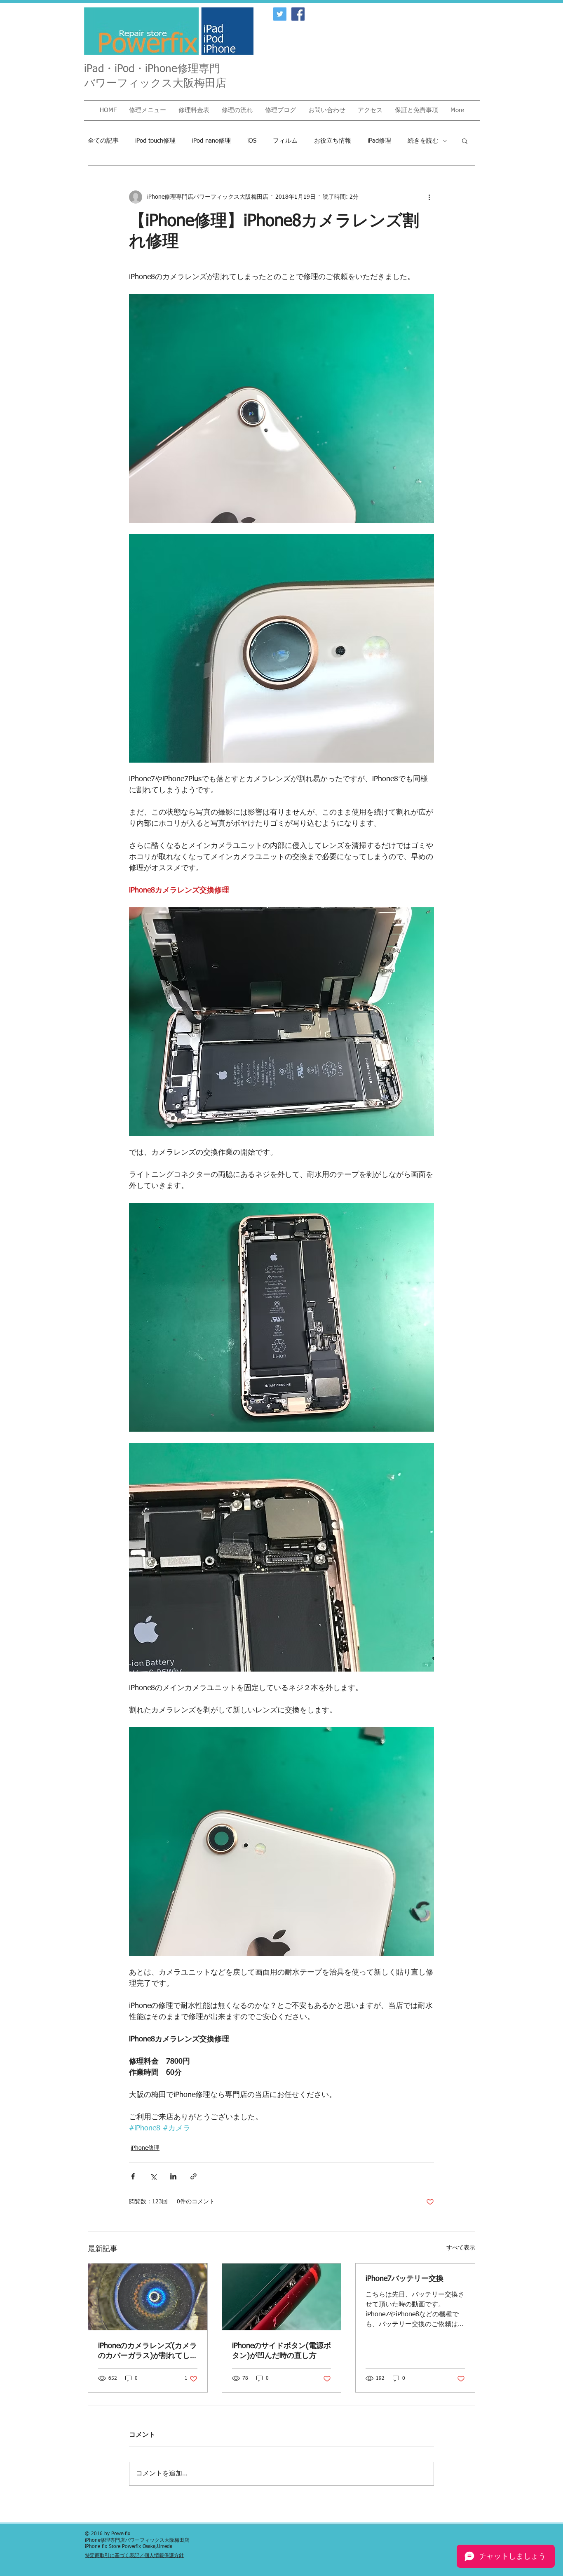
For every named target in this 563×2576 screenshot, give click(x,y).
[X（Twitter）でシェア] (153, 2176)
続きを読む (423, 141)
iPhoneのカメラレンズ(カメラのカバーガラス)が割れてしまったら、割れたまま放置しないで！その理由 (148, 2351)
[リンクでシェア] (194, 2176)
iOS (252, 141)
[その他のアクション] (429, 197)
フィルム (285, 141)
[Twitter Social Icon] (280, 14)
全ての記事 (103, 141)
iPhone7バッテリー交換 (405, 2279)
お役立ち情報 (333, 141)
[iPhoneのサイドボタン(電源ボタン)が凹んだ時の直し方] (282, 2297)
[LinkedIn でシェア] (173, 2176)
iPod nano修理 (211, 141)
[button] (148, 110)
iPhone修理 (145, 2148)
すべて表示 (461, 2248)
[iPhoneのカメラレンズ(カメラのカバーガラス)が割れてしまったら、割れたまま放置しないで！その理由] (148, 2297)
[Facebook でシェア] (133, 2176)
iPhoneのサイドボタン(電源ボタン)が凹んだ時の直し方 (281, 2351)
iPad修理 (379, 141)
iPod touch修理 (155, 141)
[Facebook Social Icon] (298, 14)
